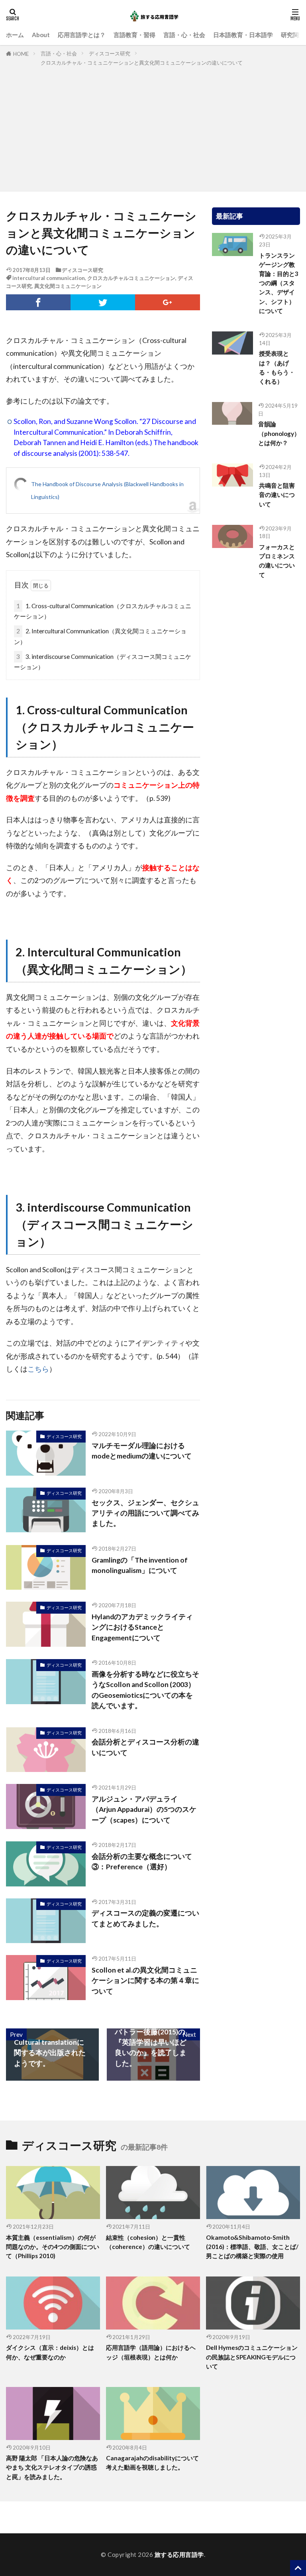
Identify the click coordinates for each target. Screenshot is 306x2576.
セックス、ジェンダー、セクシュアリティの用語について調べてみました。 (145, 1513)
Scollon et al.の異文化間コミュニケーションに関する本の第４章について (145, 1981)
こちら (38, 1369)
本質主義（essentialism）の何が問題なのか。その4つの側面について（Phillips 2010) (53, 2247)
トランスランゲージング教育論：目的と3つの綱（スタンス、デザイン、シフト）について (279, 283)
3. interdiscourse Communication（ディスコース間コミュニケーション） (103, 662)
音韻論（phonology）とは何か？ (279, 433)
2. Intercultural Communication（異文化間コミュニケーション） (100, 636)
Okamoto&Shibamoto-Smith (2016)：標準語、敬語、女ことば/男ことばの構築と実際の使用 (252, 2247)
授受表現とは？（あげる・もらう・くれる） (277, 367)
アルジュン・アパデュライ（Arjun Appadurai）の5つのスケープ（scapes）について (144, 1809)
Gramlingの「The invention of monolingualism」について (140, 1565)
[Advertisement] (153, 127)
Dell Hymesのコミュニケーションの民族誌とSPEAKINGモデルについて (252, 2357)
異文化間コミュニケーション (68, 286)
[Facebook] (38, 302)
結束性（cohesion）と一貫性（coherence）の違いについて (148, 2242)
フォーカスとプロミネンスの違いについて (277, 561)
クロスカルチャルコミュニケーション (131, 278)
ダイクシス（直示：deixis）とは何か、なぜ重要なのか (50, 2352)
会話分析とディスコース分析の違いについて (145, 1747)
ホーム (15, 35)
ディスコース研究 (110, 53)
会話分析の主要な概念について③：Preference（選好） (142, 1862)
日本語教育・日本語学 (243, 35)
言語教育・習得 (134, 35)
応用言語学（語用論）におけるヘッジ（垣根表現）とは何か (151, 2352)
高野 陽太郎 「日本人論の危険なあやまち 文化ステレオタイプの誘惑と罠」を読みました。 (52, 2467)
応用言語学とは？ (82, 35)
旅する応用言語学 (179, 2554)
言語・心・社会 (184, 35)
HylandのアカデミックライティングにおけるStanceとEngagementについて (142, 1627)
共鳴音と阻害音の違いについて (277, 495)
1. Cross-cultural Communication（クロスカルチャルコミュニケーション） (103, 611)
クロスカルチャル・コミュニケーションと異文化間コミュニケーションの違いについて (142, 63)
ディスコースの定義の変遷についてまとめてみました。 (145, 1918)
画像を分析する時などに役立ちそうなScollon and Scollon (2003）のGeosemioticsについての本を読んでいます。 (145, 1690)
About (41, 35)
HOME (21, 54)
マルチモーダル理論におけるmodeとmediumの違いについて (142, 1451)
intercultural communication (49, 278)
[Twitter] (103, 302)
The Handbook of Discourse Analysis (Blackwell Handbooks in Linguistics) (107, 490)
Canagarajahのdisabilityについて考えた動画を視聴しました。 (152, 2463)
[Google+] (167, 302)
